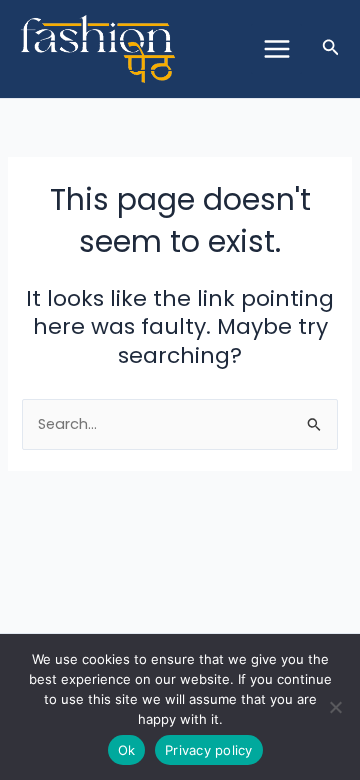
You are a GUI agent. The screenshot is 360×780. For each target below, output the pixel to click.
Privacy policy (209, 750)
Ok (127, 750)
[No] (335, 707)
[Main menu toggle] (276, 49)
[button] (331, 49)
